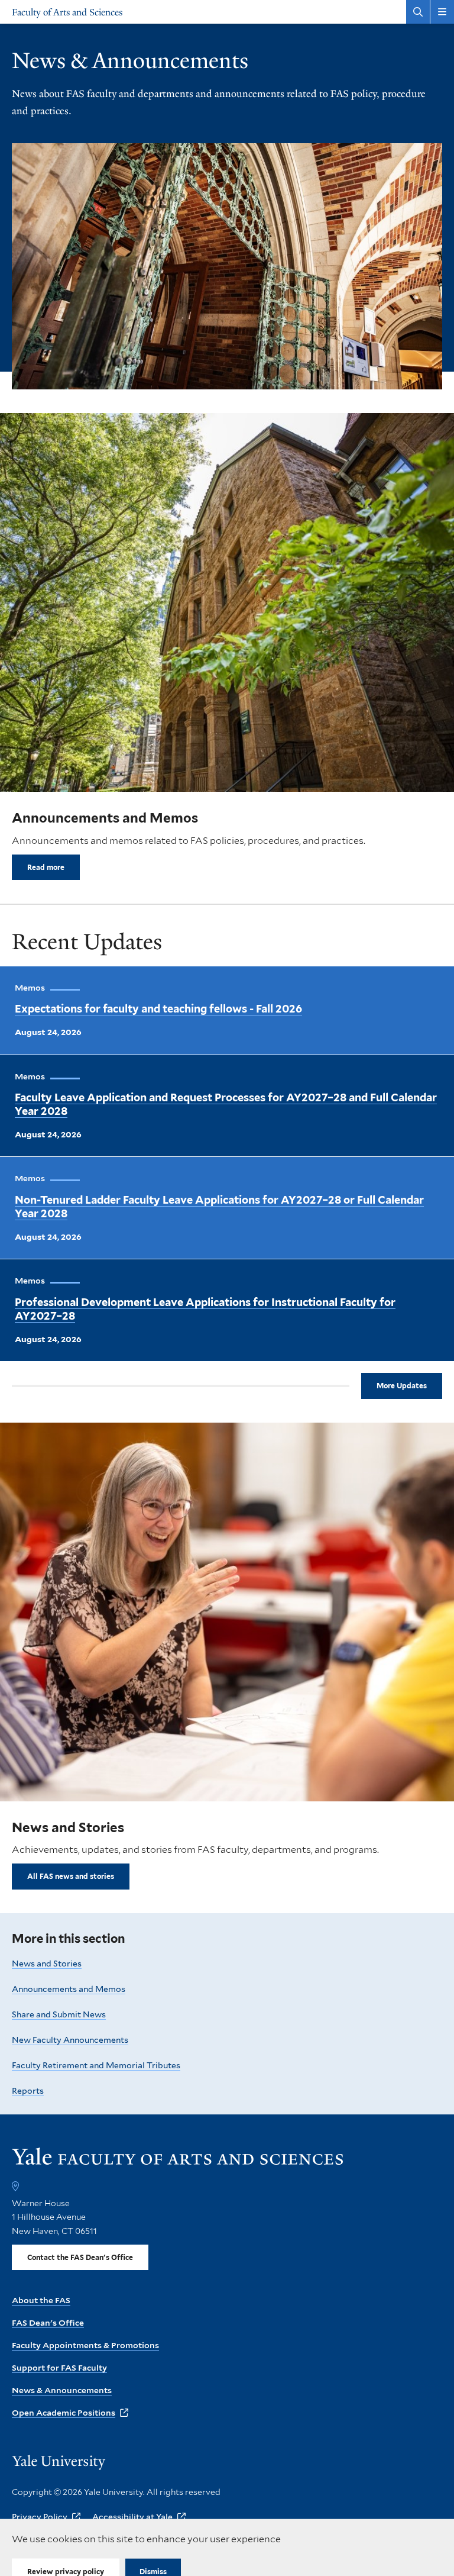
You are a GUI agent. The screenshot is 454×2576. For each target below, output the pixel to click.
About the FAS (41, 2300)
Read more (46, 867)
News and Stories (47, 1964)
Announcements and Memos (69, 1989)
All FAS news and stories (71, 1876)
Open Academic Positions (64, 2413)
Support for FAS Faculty (59, 2368)
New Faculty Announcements (70, 2040)
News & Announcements (62, 2390)
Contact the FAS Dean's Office (80, 2257)
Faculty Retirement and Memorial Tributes (96, 2065)
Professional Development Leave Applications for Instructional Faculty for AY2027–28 (205, 1309)
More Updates (402, 1386)
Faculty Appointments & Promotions (85, 2345)
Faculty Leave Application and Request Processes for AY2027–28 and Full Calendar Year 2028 (226, 1104)
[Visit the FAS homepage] (177, 2161)
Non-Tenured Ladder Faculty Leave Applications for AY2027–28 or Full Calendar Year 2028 (219, 1207)
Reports (28, 2091)
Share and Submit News (59, 2014)
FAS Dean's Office (48, 2323)
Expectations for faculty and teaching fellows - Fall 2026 (158, 1009)
